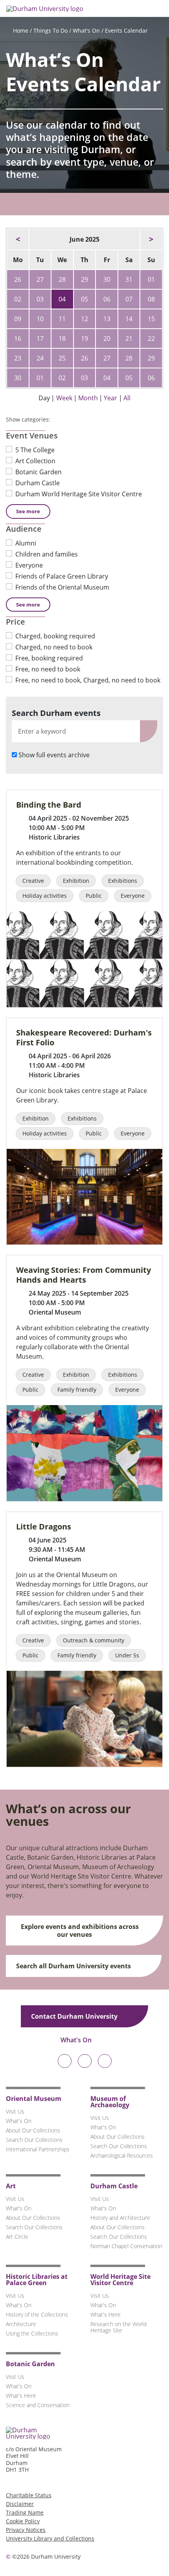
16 (18, 338)
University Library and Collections (50, 2538)
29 (84, 279)
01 (151, 279)
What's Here (106, 2314)
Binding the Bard (49, 805)
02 (18, 299)
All (127, 398)
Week (64, 398)
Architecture (21, 2324)
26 (18, 279)
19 (84, 338)
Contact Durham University (75, 2016)
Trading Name (25, 2512)
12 (84, 319)
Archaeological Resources (122, 2155)
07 (129, 299)
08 (151, 299)
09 (18, 319)
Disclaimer (20, 2504)
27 (40, 279)
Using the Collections (32, 2333)
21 (129, 338)
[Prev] (18, 239)
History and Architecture (120, 2218)
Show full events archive (54, 755)
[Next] (151, 239)
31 (129, 279)
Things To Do (51, 31)
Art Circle (17, 2237)
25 (62, 358)
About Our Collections (33, 2130)
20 (107, 338)
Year (110, 398)
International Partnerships (38, 2149)
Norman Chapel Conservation (126, 2246)
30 (107, 279)
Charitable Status (29, 2495)
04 (62, 299)
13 (107, 319)
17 (40, 338)
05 (84, 299)
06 (107, 299)
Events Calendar (126, 31)
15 (151, 319)
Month (88, 398)
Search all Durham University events (74, 1966)
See (28, 511)
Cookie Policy (23, 2521)
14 (129, 319)
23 (18, 358)
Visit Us (15, 2111)
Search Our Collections (34, 2140)
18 (62, 338)
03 (40, 299)
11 (62, 319)
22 (151, 338)
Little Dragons (44, 1527)
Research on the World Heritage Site (118, 2327)
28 (62, 279)
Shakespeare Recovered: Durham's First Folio (84, 1037)
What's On (86, 31)
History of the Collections (37, 2314)
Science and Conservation (38, 2405)
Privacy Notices (26, 2530)
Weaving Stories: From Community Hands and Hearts (84, 1275)
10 (40, 319)
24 (40, 358)
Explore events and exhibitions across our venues (80, 1931)
